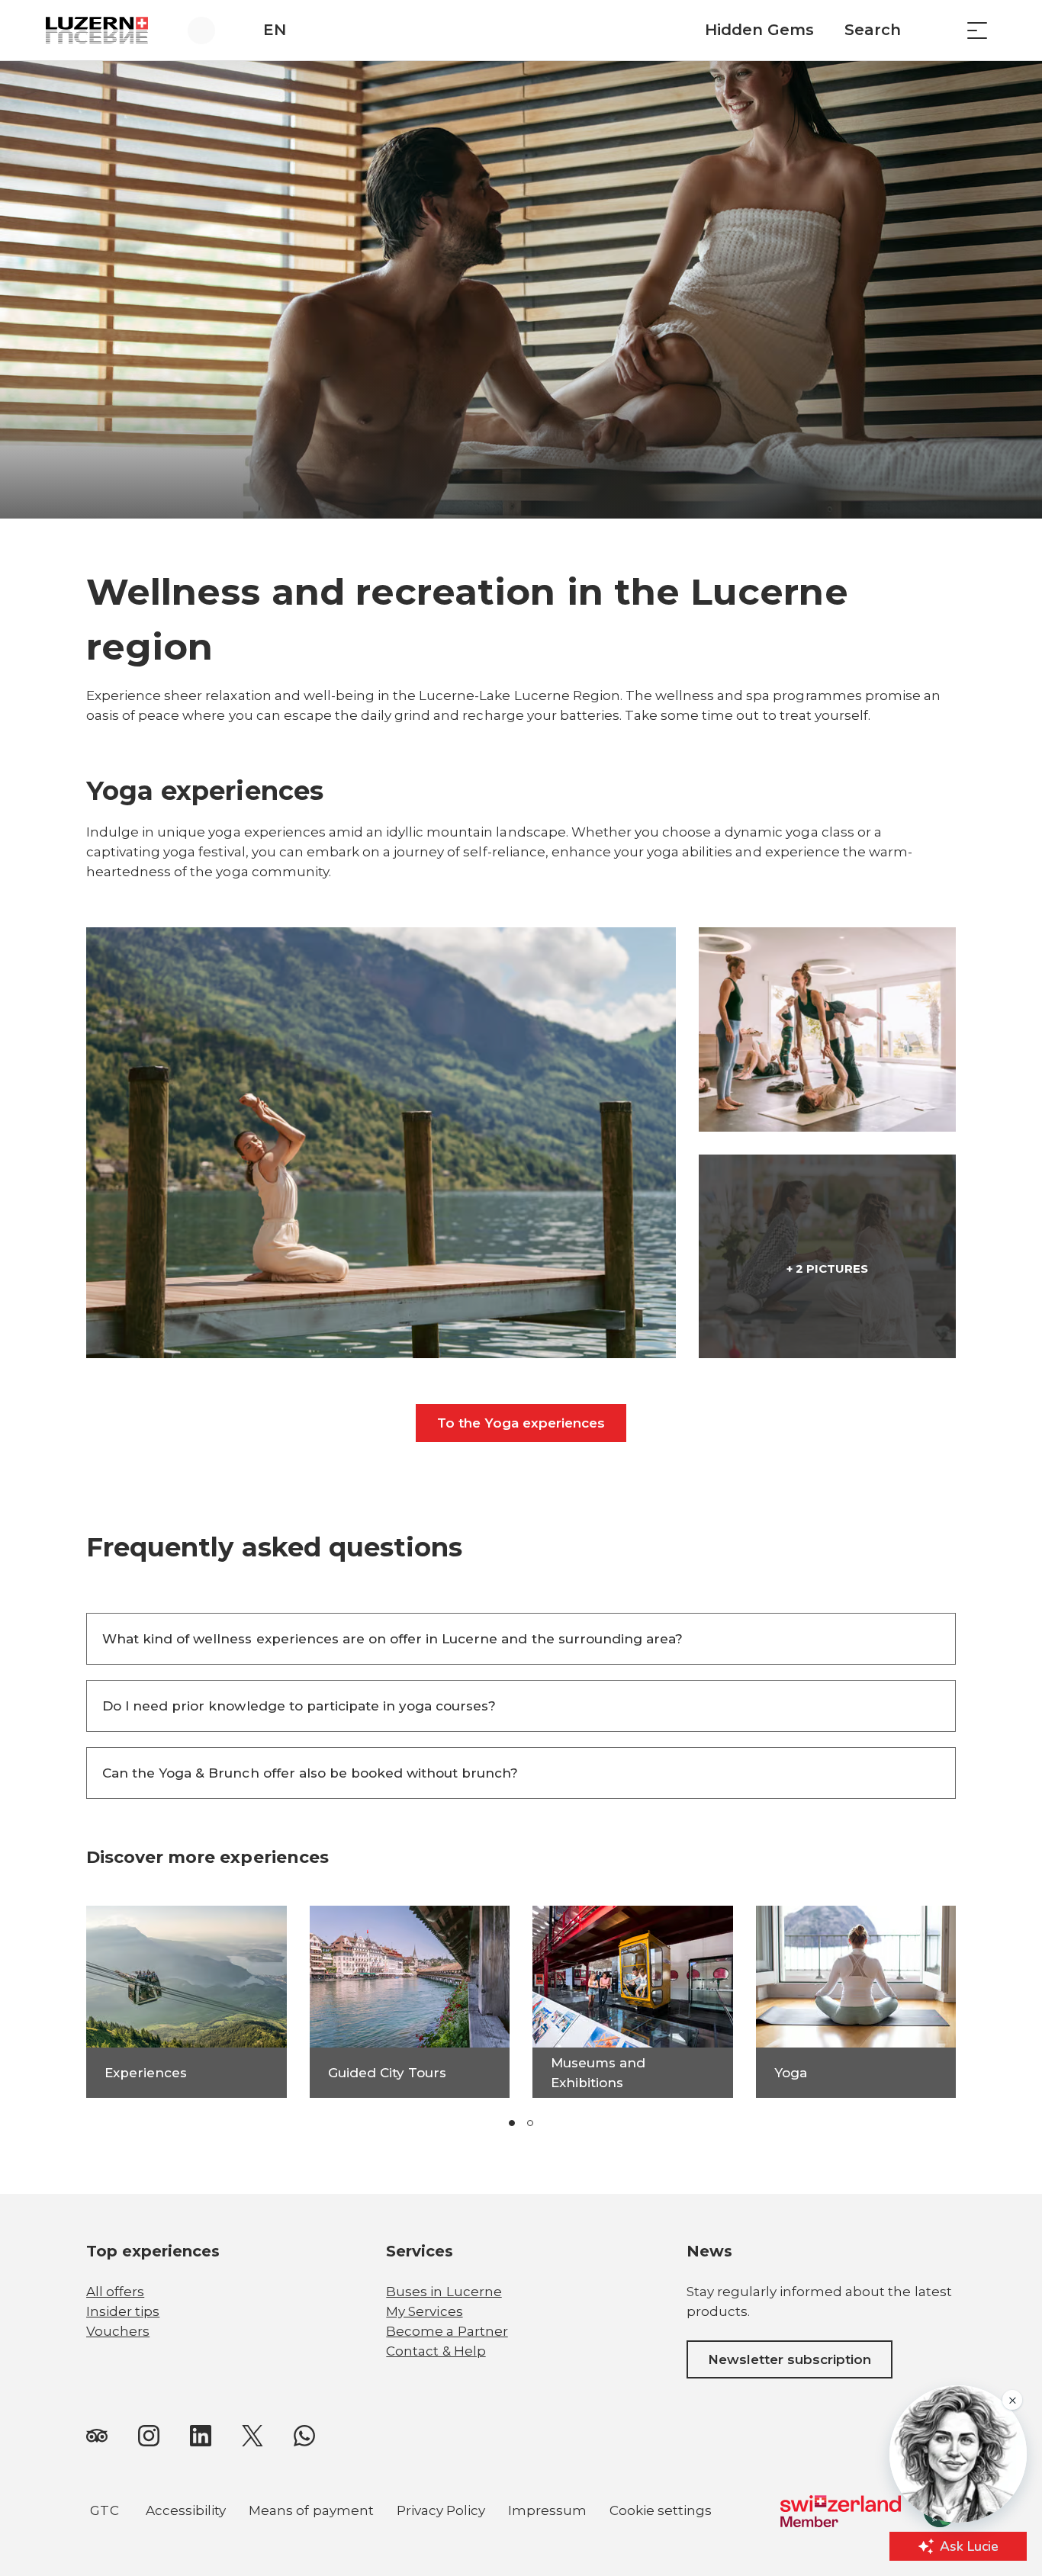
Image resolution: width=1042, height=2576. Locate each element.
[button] (512, 2123)
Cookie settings (661, 2513)
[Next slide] (619, 2123)
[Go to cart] (939, 30)
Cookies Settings (507, 2512)
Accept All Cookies (507, 2437)
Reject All (508, 2475)
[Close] (589, 2402)
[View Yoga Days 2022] (827, 1029)
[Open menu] (977, 30)
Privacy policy (192, 2459)
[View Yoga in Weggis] (381, 1143)
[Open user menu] (210, 30)
